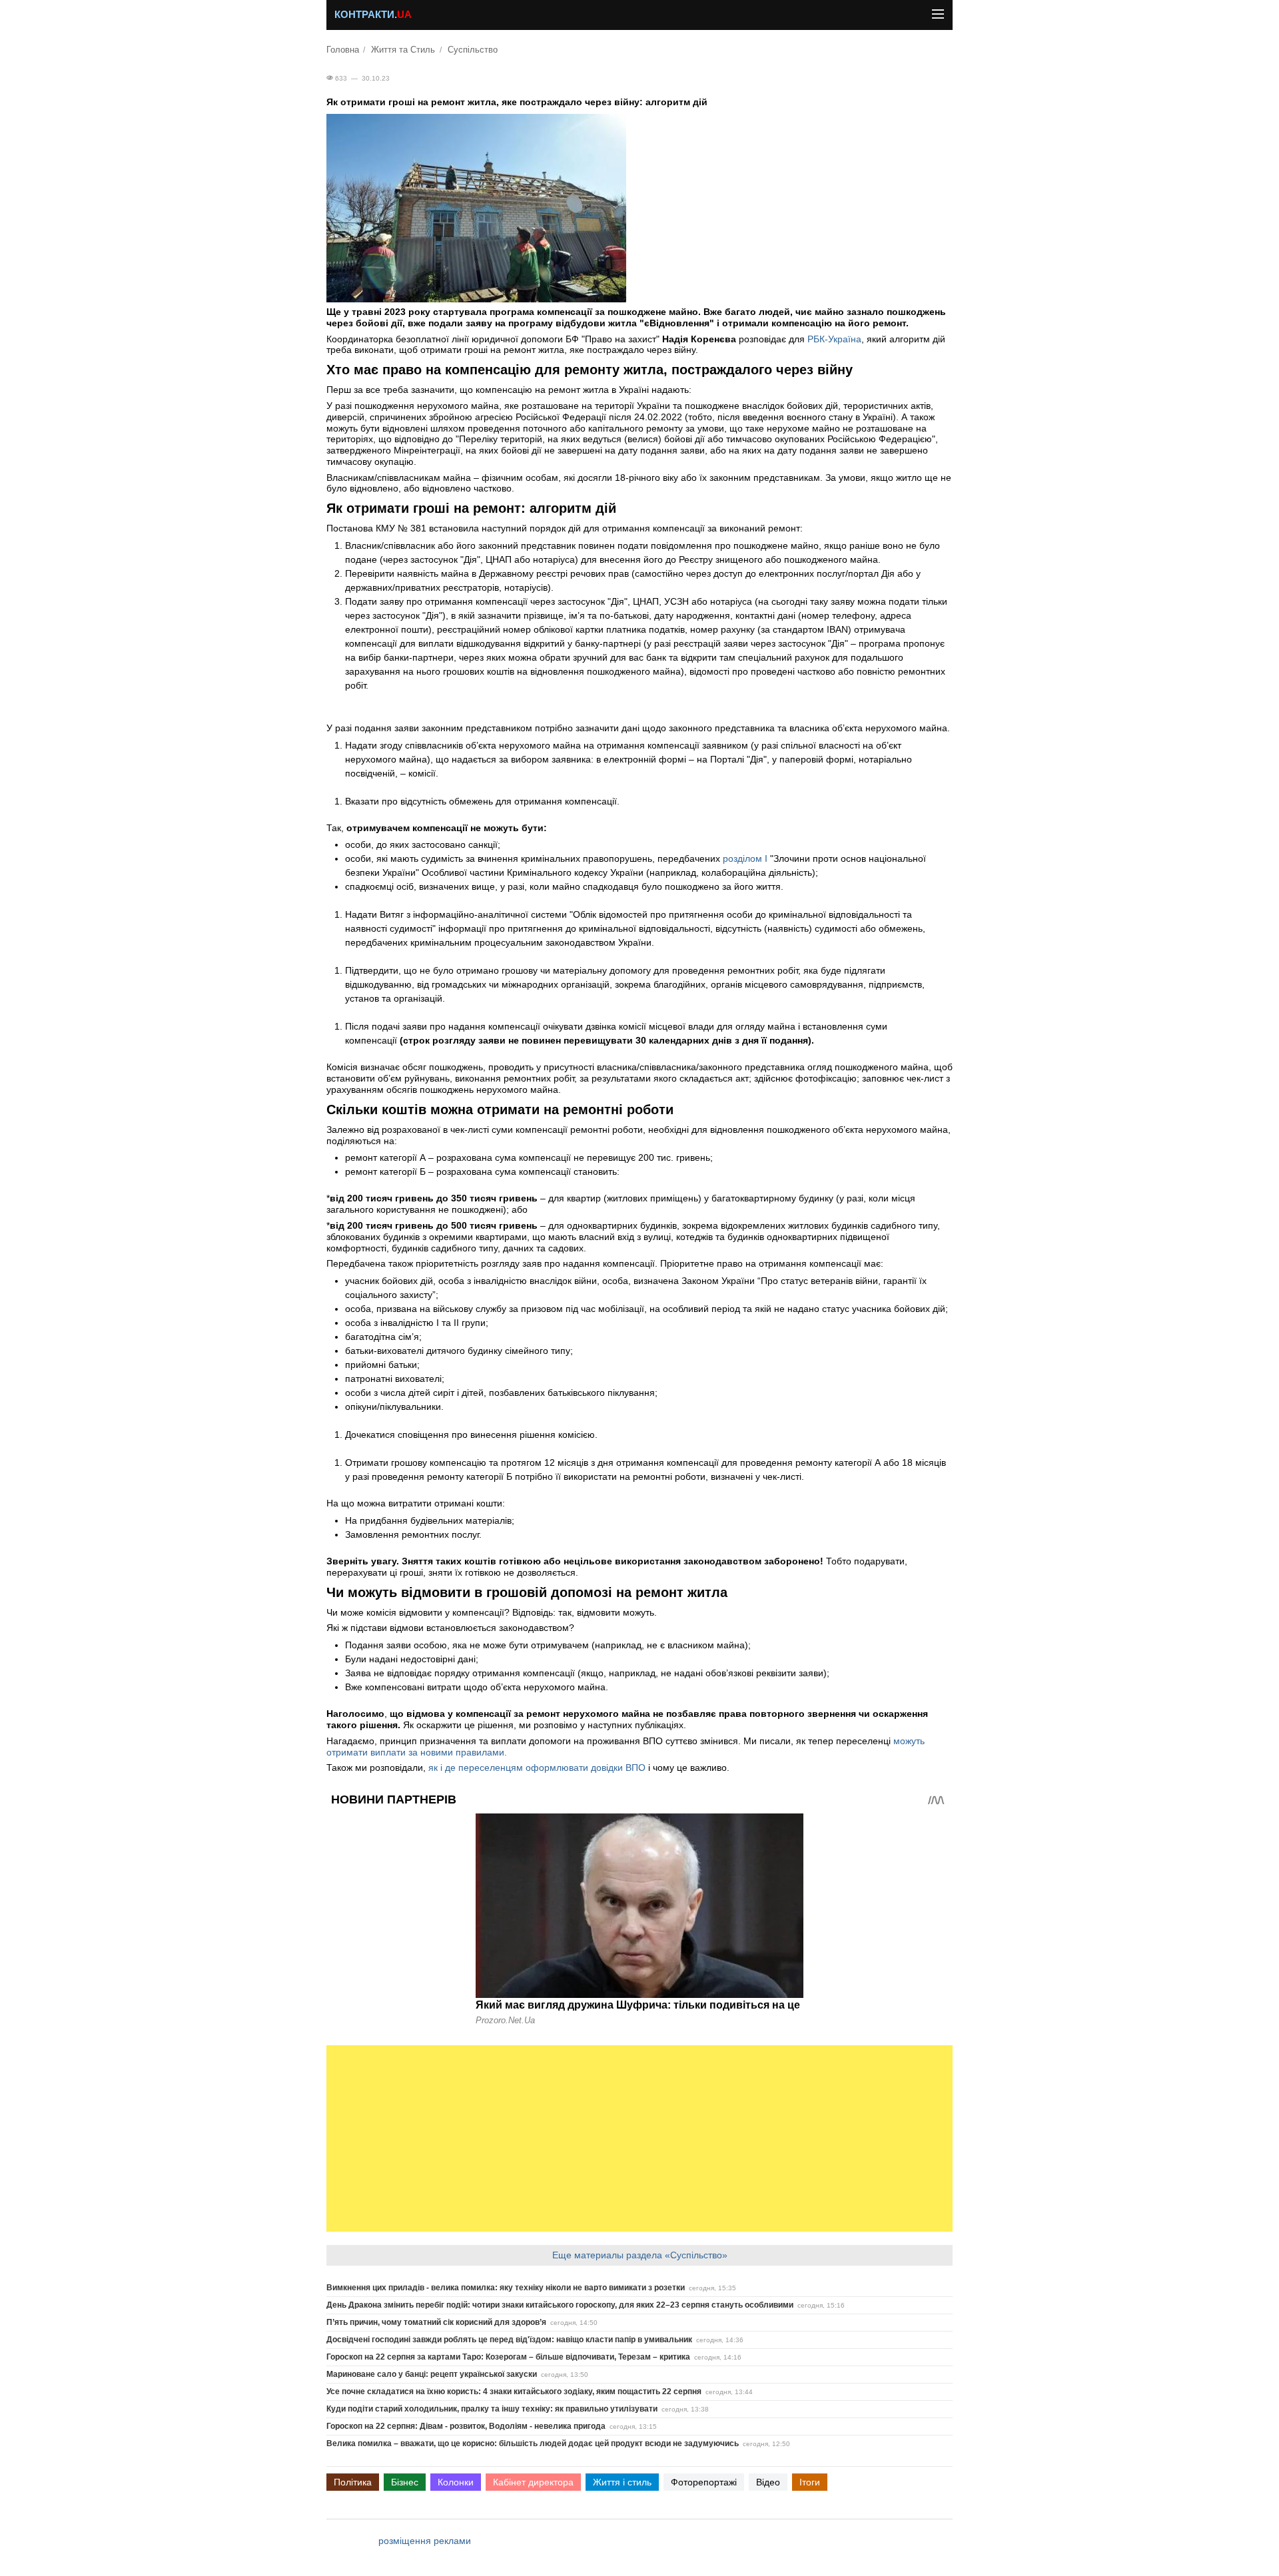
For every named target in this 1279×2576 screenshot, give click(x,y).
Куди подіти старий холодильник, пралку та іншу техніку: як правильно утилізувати (492, 2409)
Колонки (456, 2482)
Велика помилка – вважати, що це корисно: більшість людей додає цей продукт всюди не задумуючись (533, 2443)
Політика (353, 2482)
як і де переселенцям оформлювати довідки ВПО (537, 1768)
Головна (343, 50)
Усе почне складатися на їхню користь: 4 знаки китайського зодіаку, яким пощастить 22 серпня (514, 2392)
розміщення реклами (425, 2541)
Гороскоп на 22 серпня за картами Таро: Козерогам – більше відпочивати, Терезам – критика (508, 2357)
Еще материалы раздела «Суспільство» (640, 2255)
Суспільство (473, 50)
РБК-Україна (834, 339)
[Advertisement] (639, 2138)
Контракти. (373, 15)
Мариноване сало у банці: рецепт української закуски (432, 2374)
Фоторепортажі (704, 2482)
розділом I (745, 858)
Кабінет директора (533, 2482)
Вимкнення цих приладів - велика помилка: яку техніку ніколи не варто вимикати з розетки (506, 2288)
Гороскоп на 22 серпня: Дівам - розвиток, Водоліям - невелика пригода (466, 2426)
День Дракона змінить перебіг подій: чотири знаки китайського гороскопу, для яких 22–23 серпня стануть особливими (560, 2305)
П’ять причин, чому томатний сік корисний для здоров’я (436, 2322)
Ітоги (810, 2482)
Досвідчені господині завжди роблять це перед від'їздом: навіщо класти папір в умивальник (509, 2340)
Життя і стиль (622, 2482)
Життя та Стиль (403, 50)
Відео (768, 2482)
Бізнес (405, 2482)
